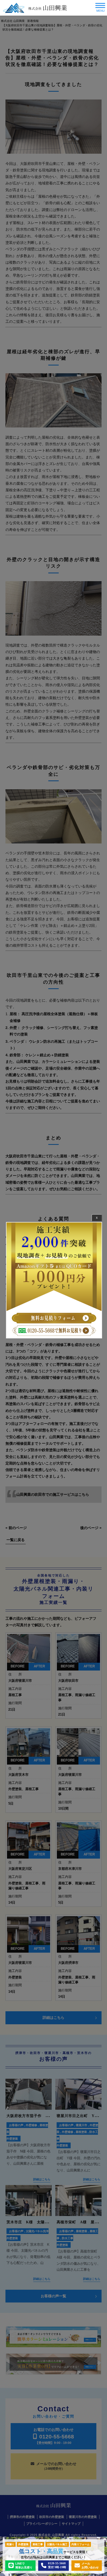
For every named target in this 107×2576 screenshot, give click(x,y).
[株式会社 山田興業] (35, 8)
